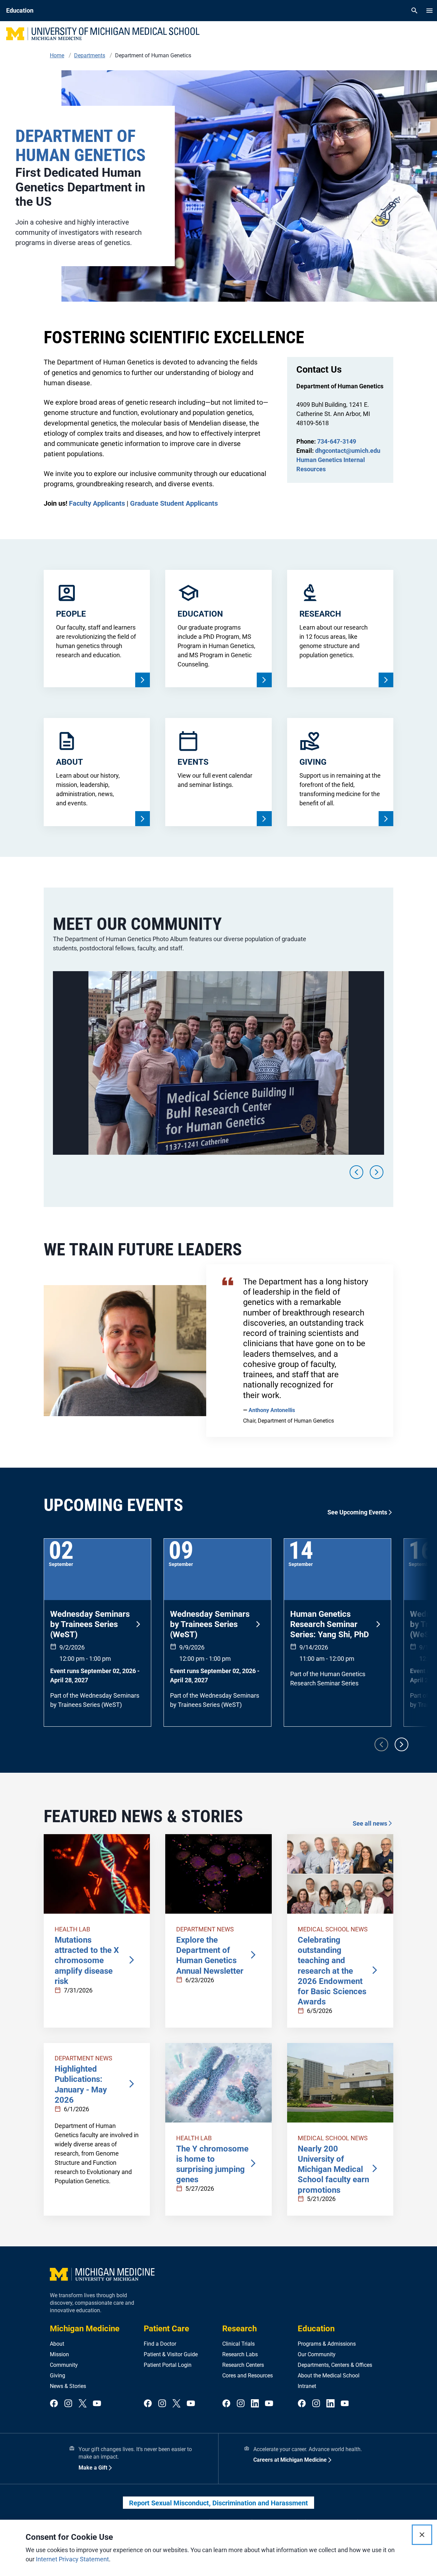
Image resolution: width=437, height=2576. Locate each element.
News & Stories (68, 2386)
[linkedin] (255, 2404)
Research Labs (240, 2354)
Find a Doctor (160, 2344)
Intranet (307, 2386)
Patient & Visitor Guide (171, 2354)
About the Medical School (329, 2376)
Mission (59, 2354)
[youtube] (97, 2404)
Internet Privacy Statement (72, 2559)
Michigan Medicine (85, 2329)
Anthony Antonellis (272, 1410)
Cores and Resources (248, 2376)
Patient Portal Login (168, 2365)
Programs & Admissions (327, 2344)
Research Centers (243, 2365)
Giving (58, 2376)
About (57, 2344)
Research (239, 2329)
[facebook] (54, 2404)
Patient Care (166, 2329)
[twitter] (83, 2404)
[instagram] (68, 2404)
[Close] (422, 2535)
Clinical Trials (238, 2344)
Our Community (317, 2354)
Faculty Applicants (97, 503)
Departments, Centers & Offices (335, 2365)
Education (316, 2329)
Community (64, 2365)
